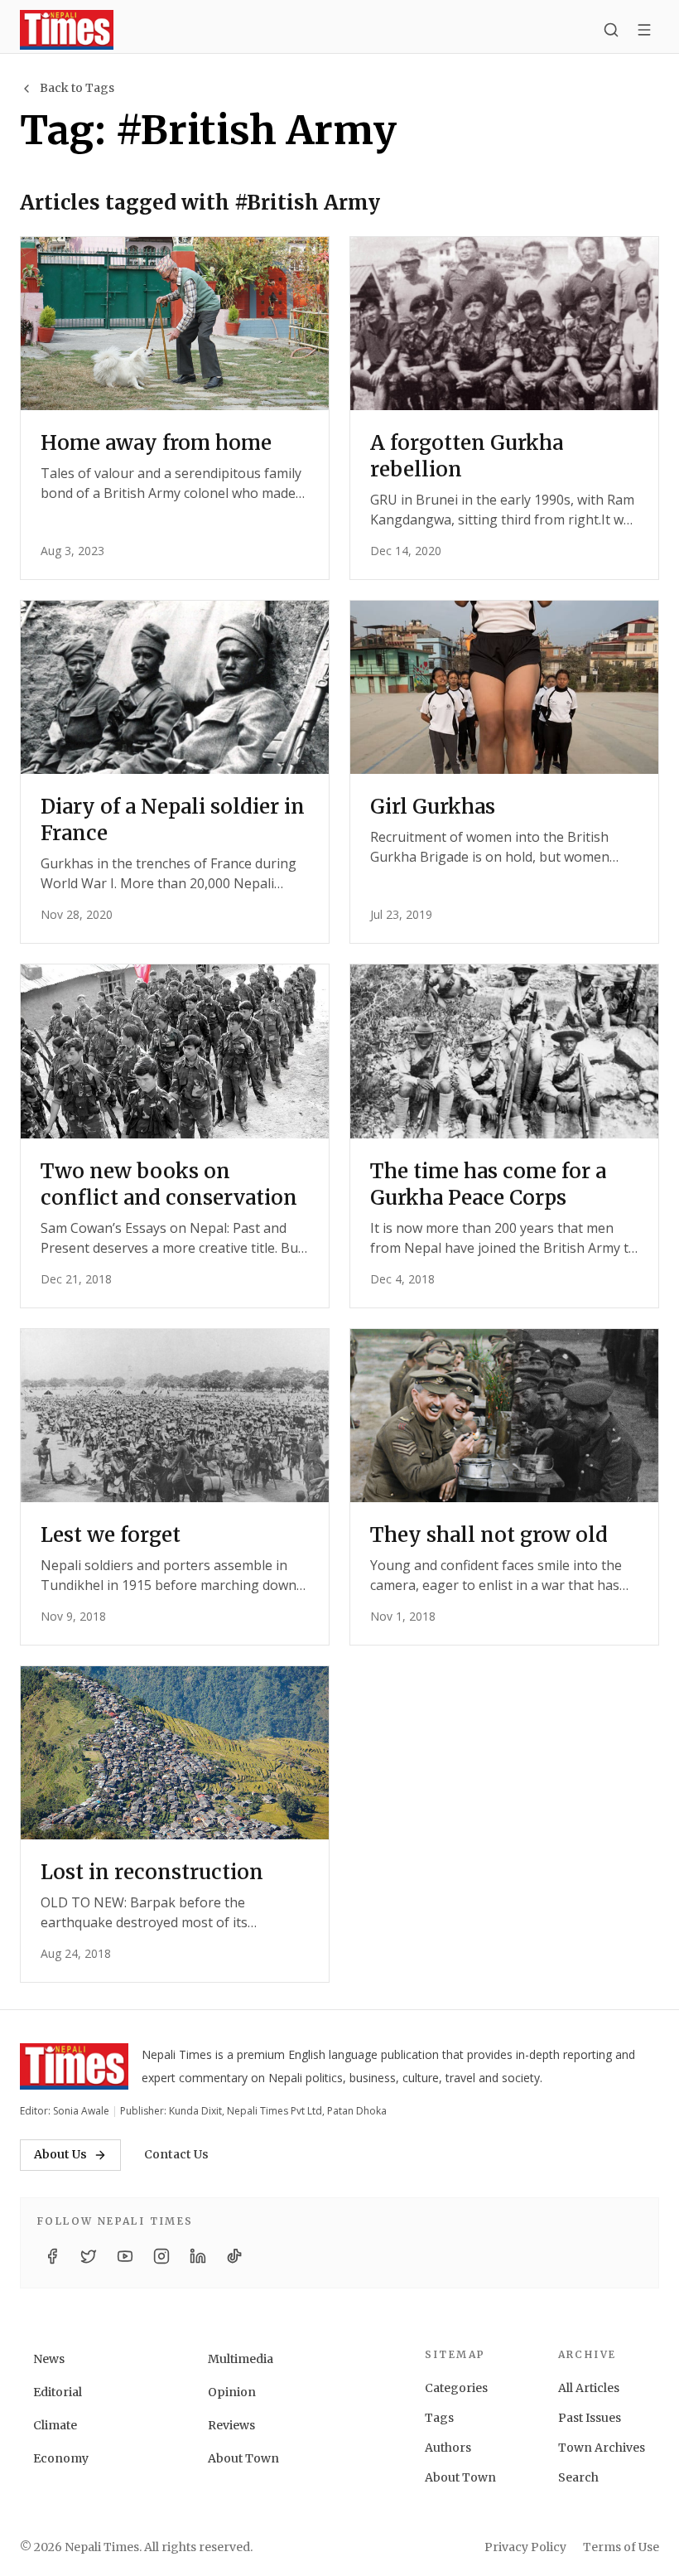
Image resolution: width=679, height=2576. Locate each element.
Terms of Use (621, 2547)
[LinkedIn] (198, 2256)
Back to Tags (77, 88)
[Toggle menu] (644, 30)
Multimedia (241, 2359)
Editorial (58, 2392)
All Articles (589, 2388)
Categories (456, 2388)
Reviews (231, 2425)
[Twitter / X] (89, 2256)
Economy (61, 2458)
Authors (448, 2448)
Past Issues (590, 2418)
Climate (55, 2425)
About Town (243, 2458)
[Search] (611, 30)
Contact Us (176, 2154)
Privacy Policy (525, 2547)
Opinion (232, 2392)
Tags (439, 2418)
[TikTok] (234, 2256)
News (49, 2359)
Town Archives (602, 2448)
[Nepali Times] (74, 2066)
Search (578, 2477)
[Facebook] (52, 2256)
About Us (60, 2154)
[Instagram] (161, 2256)
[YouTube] (125, 2256)
